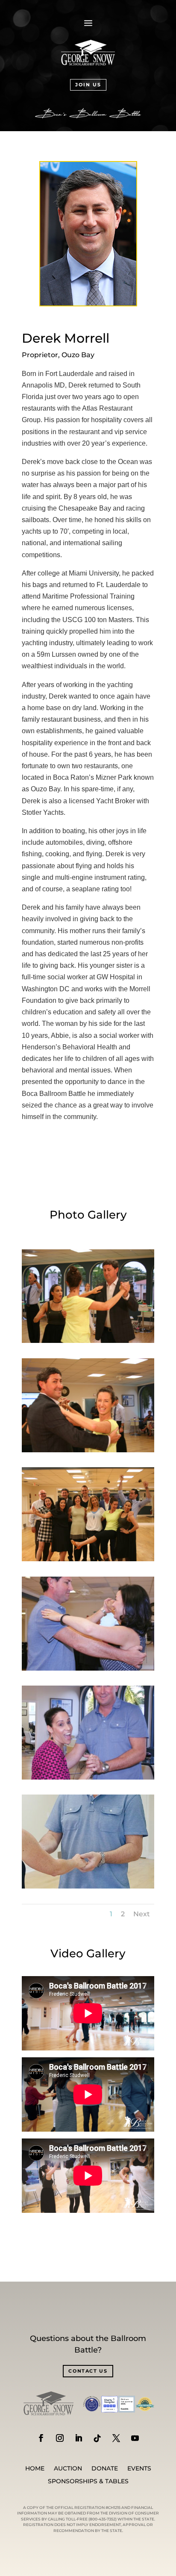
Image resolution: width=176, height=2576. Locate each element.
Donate (105, 2469)
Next (142, 1914)
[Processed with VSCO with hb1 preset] (88, 1886)
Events (139, 2469)
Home (35, 2469)
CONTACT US (88, 2371)
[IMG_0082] (88, 1341)
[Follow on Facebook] (41, 2438)
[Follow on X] (116, 2438)
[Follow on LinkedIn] (79, 2438)
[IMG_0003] (88, 1668)
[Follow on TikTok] (97, 2438)
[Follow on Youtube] (135, 2438)
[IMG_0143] (88, 1559)
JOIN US (88, 85)
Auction (68, 2469)
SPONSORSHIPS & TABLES (88, 2482)
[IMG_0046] (88, 1777)
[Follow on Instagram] (60, 2438)
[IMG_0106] (88, 1450)
